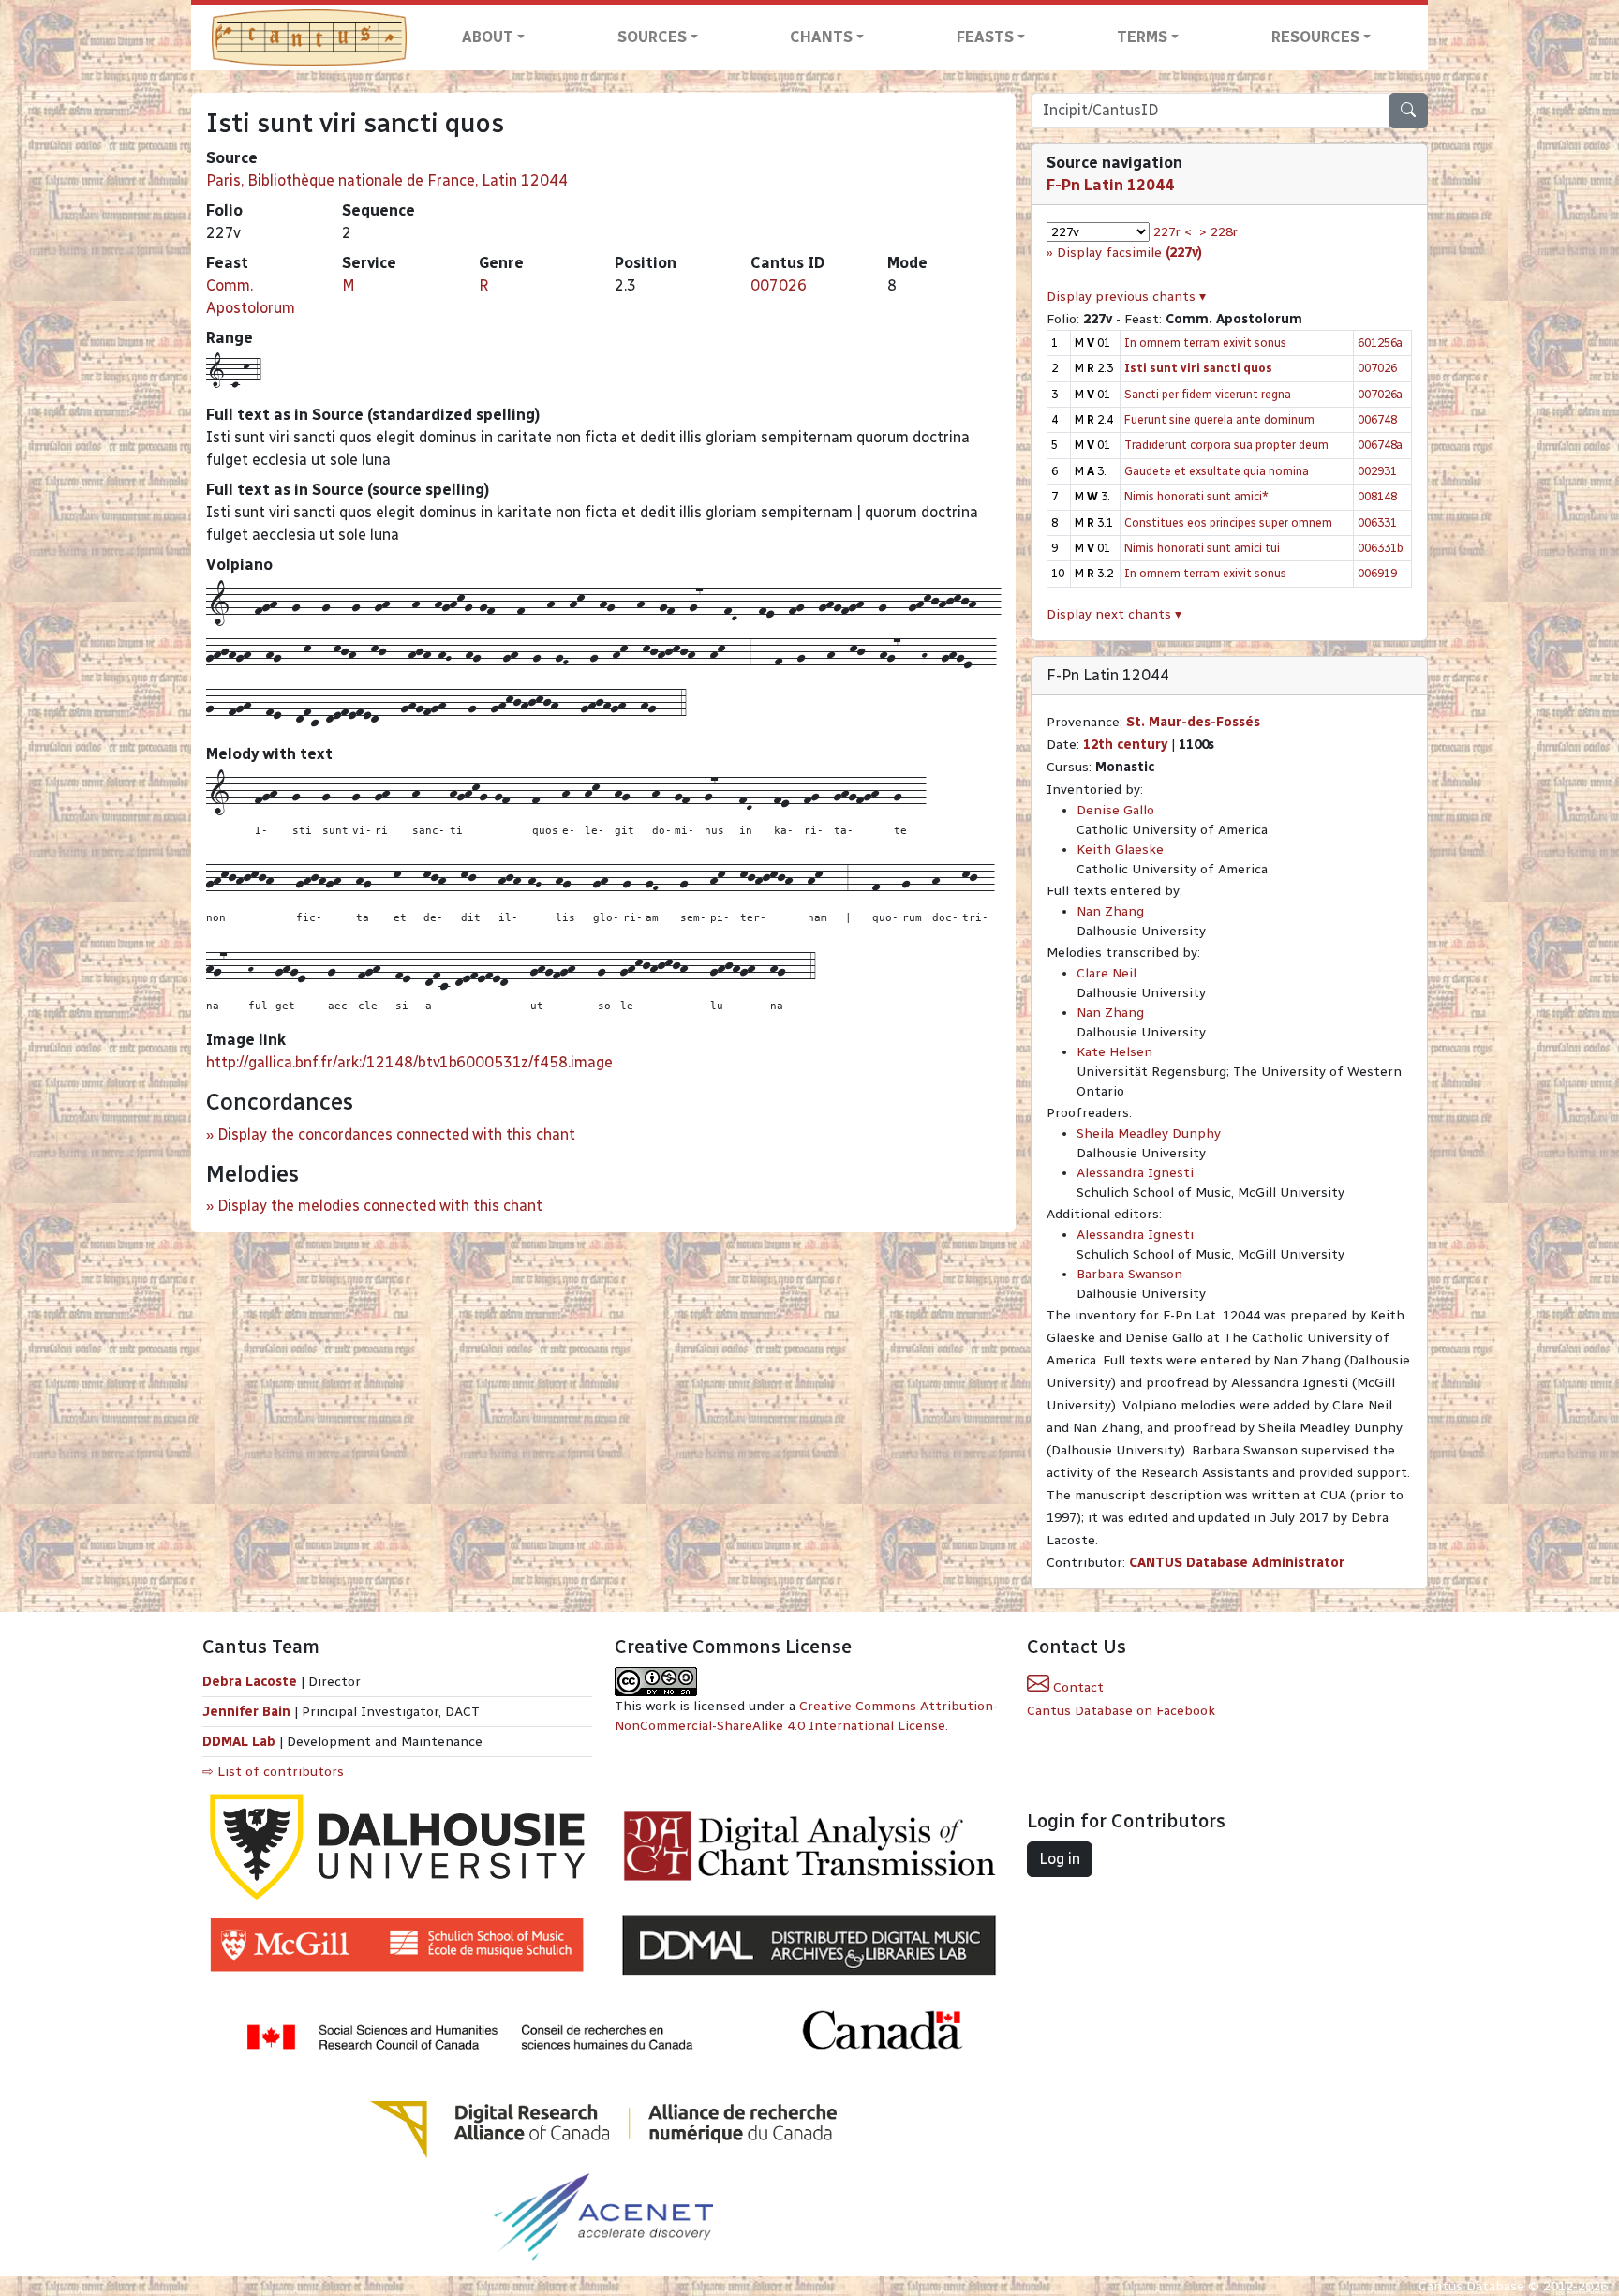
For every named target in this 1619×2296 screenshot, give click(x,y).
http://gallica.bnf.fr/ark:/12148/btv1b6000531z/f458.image (409, 1062)
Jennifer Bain (248, 1712)
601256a (1380, 343)
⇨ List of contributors (273, 1772)
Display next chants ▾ (1114, 614)
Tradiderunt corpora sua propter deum (1226, 445)
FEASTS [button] (985, 37)
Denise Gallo (1115, 810)
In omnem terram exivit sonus (1205, 343)
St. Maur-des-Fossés (1193, 722)
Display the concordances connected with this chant (396, 1134)
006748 (1377, 419)
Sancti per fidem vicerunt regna (1208, 394)
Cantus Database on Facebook (1121, 1711)
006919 (1377, 573)
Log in (1060, 1859)
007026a (1380, 394)
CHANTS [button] (821, 37)
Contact (1077, 1687)
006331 (1377, 522)
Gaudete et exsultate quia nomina (1217, 471)
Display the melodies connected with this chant (380, 1206)
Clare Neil (1107, 973)
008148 (1377, 496)
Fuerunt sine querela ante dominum (1219, 419)
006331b (1381, 548)
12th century (1125, 745)
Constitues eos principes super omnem (1228, 522)
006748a (1380, 445)
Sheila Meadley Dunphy (1149, 1133)
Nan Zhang (1110, 911)
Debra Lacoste (250, 1682)
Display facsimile (1129, 253)
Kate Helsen (1114, 1052)
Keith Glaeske (1120, 850)
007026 (779, 285)
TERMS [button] (1142, 37)
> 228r (1218, 232)
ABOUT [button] (488, 37)
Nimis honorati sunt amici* (1196, 496)
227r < (1173, 232)
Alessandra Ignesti (1135, 1173)
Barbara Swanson (1129, 1274)
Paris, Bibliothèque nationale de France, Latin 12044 (387, 180)
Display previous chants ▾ (1126, 297)
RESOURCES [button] (1315, 37)
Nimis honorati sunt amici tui (1202, 548)
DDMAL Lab (239, 1742)
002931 (1377, 471)
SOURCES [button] (652, 37)
